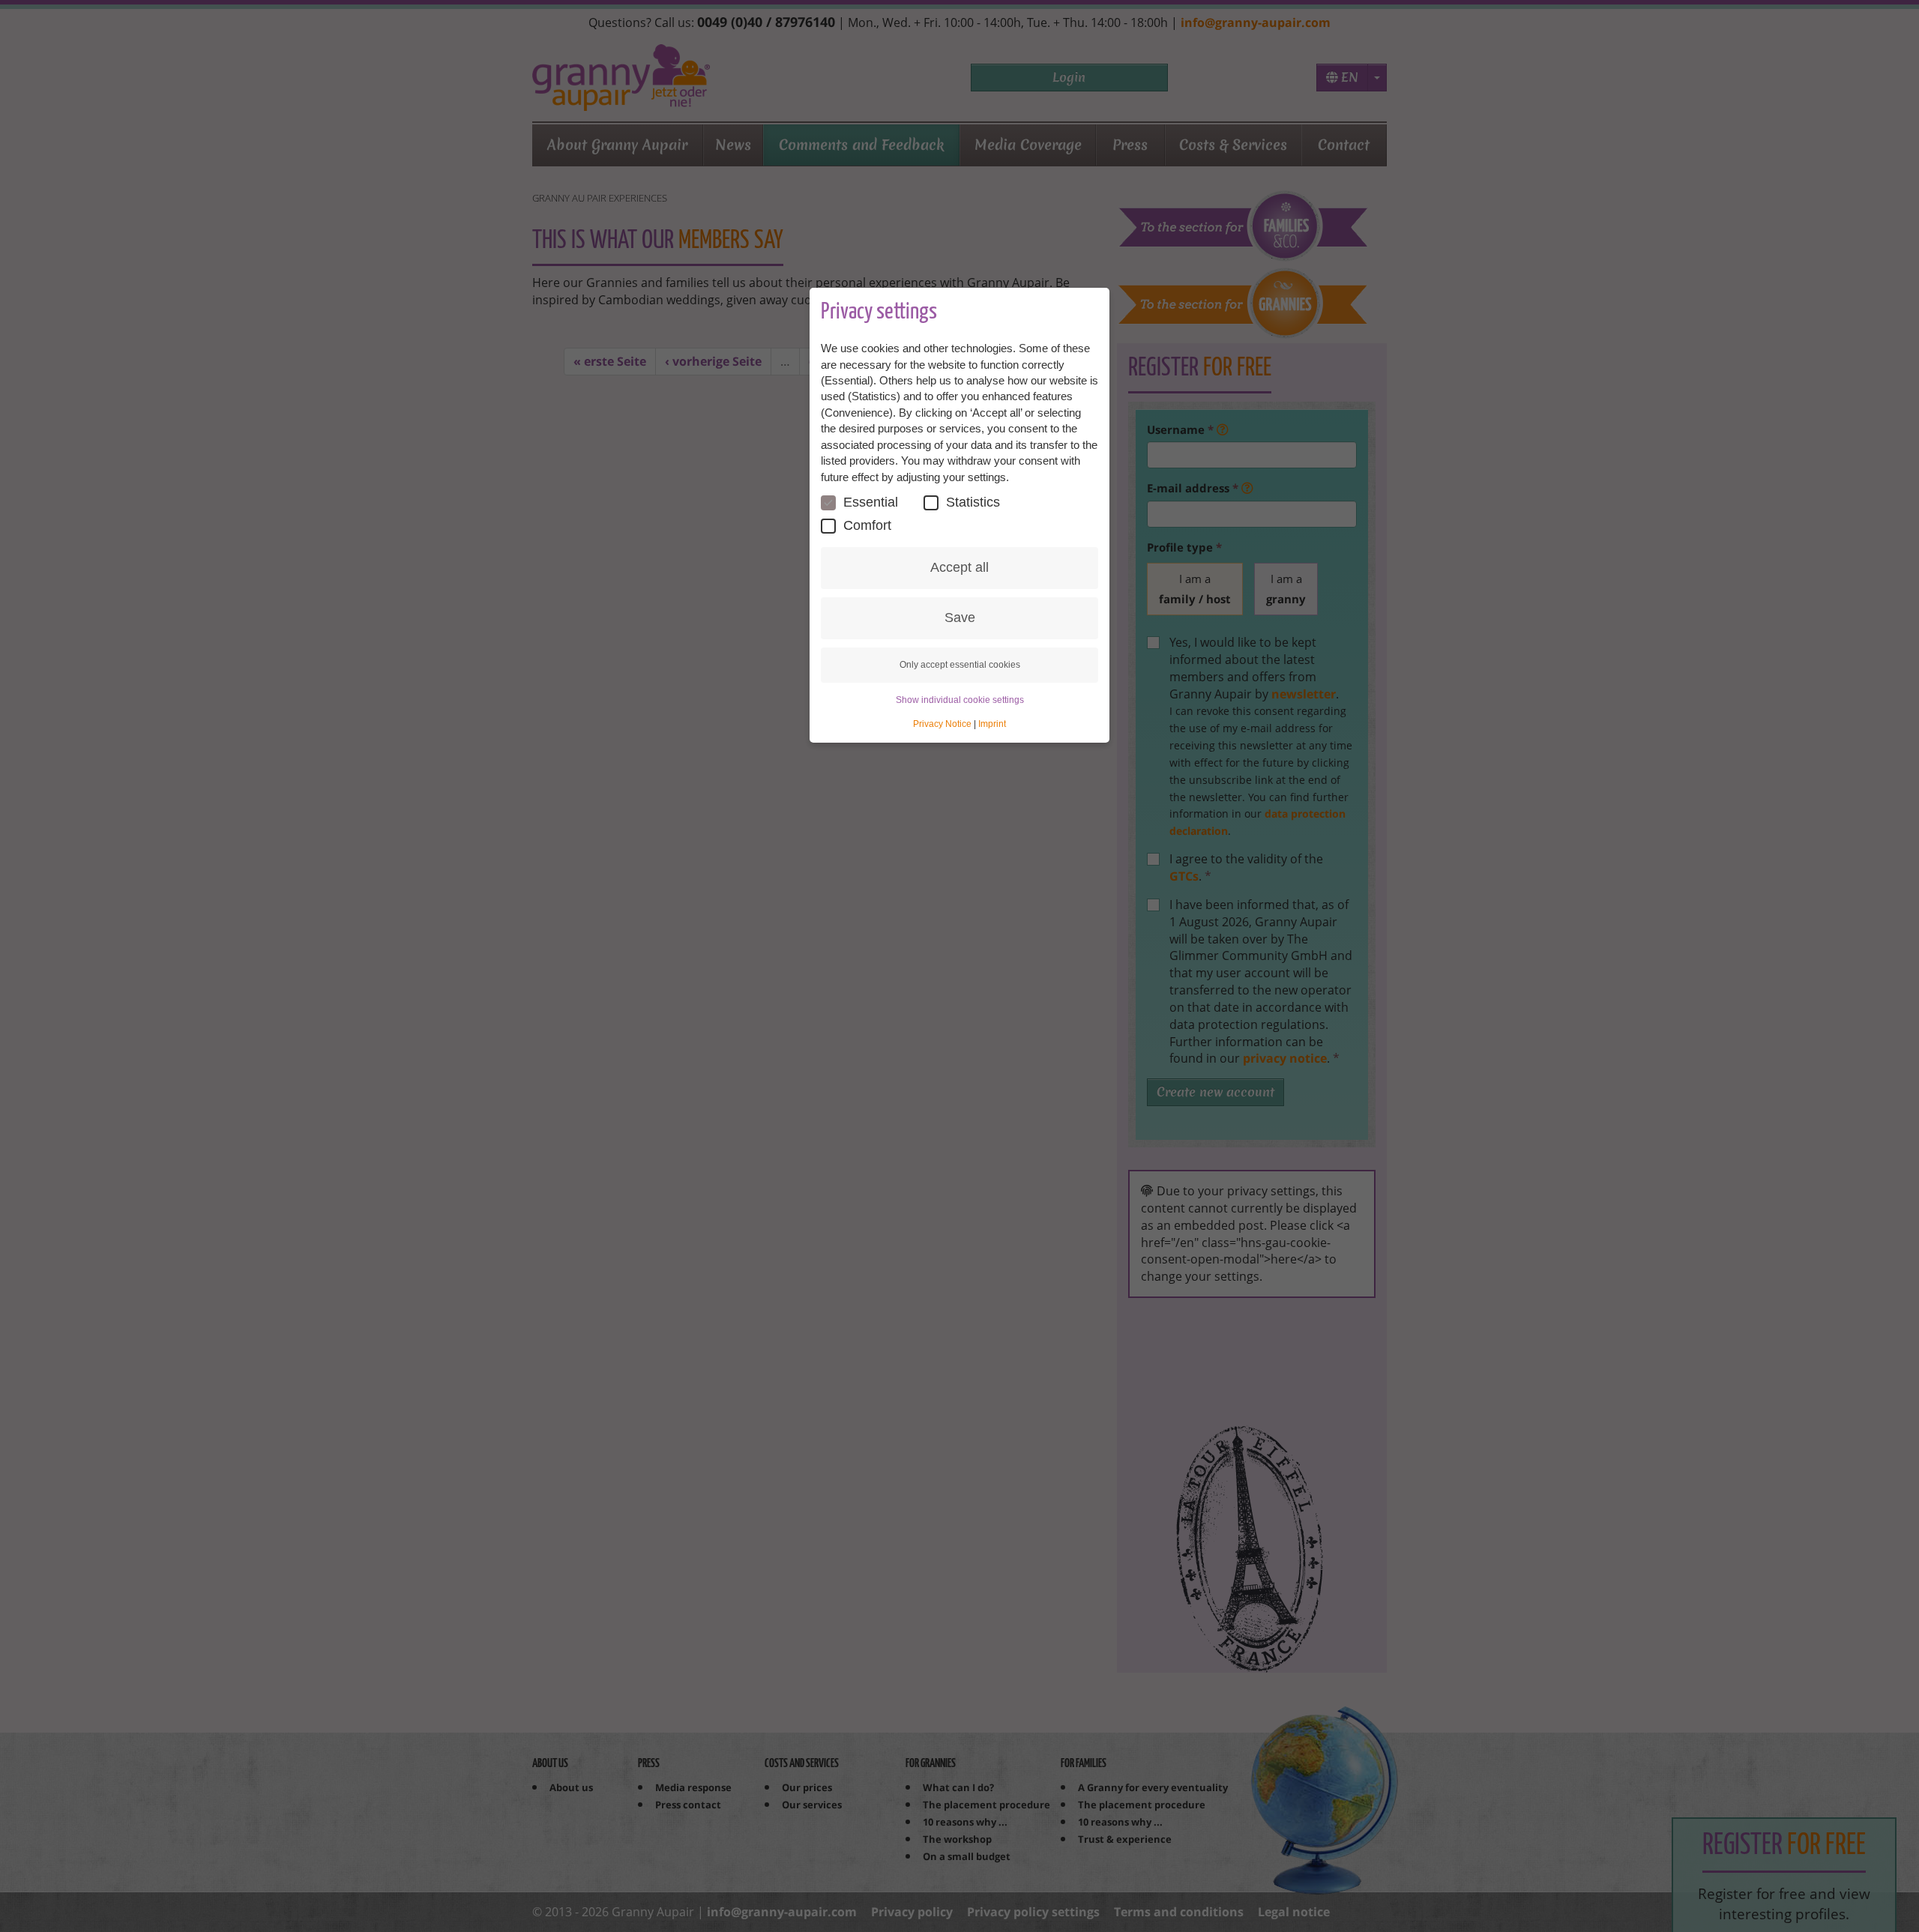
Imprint (992, 724)
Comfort (867, 525)
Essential (871, 502)
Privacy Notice (942, 724)
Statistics (973, 502)
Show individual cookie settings (960, 700)
